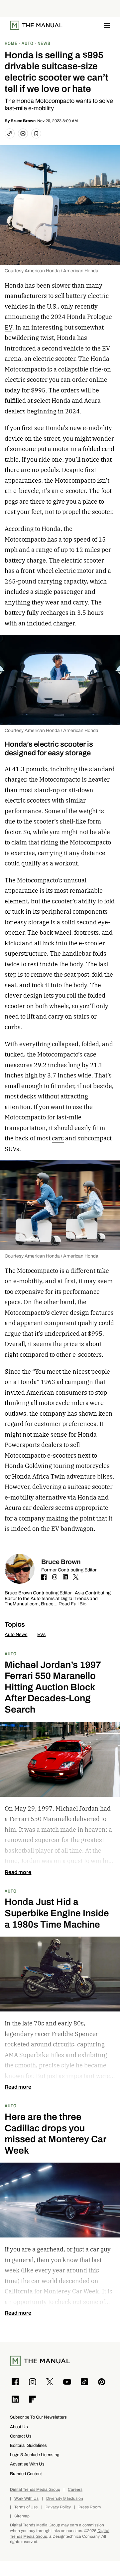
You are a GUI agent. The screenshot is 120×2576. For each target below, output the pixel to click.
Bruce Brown (23, 121)
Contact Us (21, 2436)
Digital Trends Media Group (35, 2490)
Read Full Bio (72, 1604)
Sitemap (22, 2516)
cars (58, 1138)
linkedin (65, 1577)
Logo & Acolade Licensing (35, 2455)
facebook (44, 1577)
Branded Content (26, 2474)
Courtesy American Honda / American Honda (52, 271)
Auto (11, 1653)
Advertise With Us (27, 2464)
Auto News (16, 1635)
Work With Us (26, 2499)
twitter (76, 1577)
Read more (18, 1872)
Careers (75, 2490)
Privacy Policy (58, 2507)
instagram (55, 1577)
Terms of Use (26, 2507)
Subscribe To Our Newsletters (38, 2417)
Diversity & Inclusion (65, 2499)
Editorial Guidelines (28, 2445)
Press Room (90, 2507)
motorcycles (93, 1466)
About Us (19, 2427)
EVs (41, 1635)
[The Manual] (36, 25)
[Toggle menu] (107, 25)
